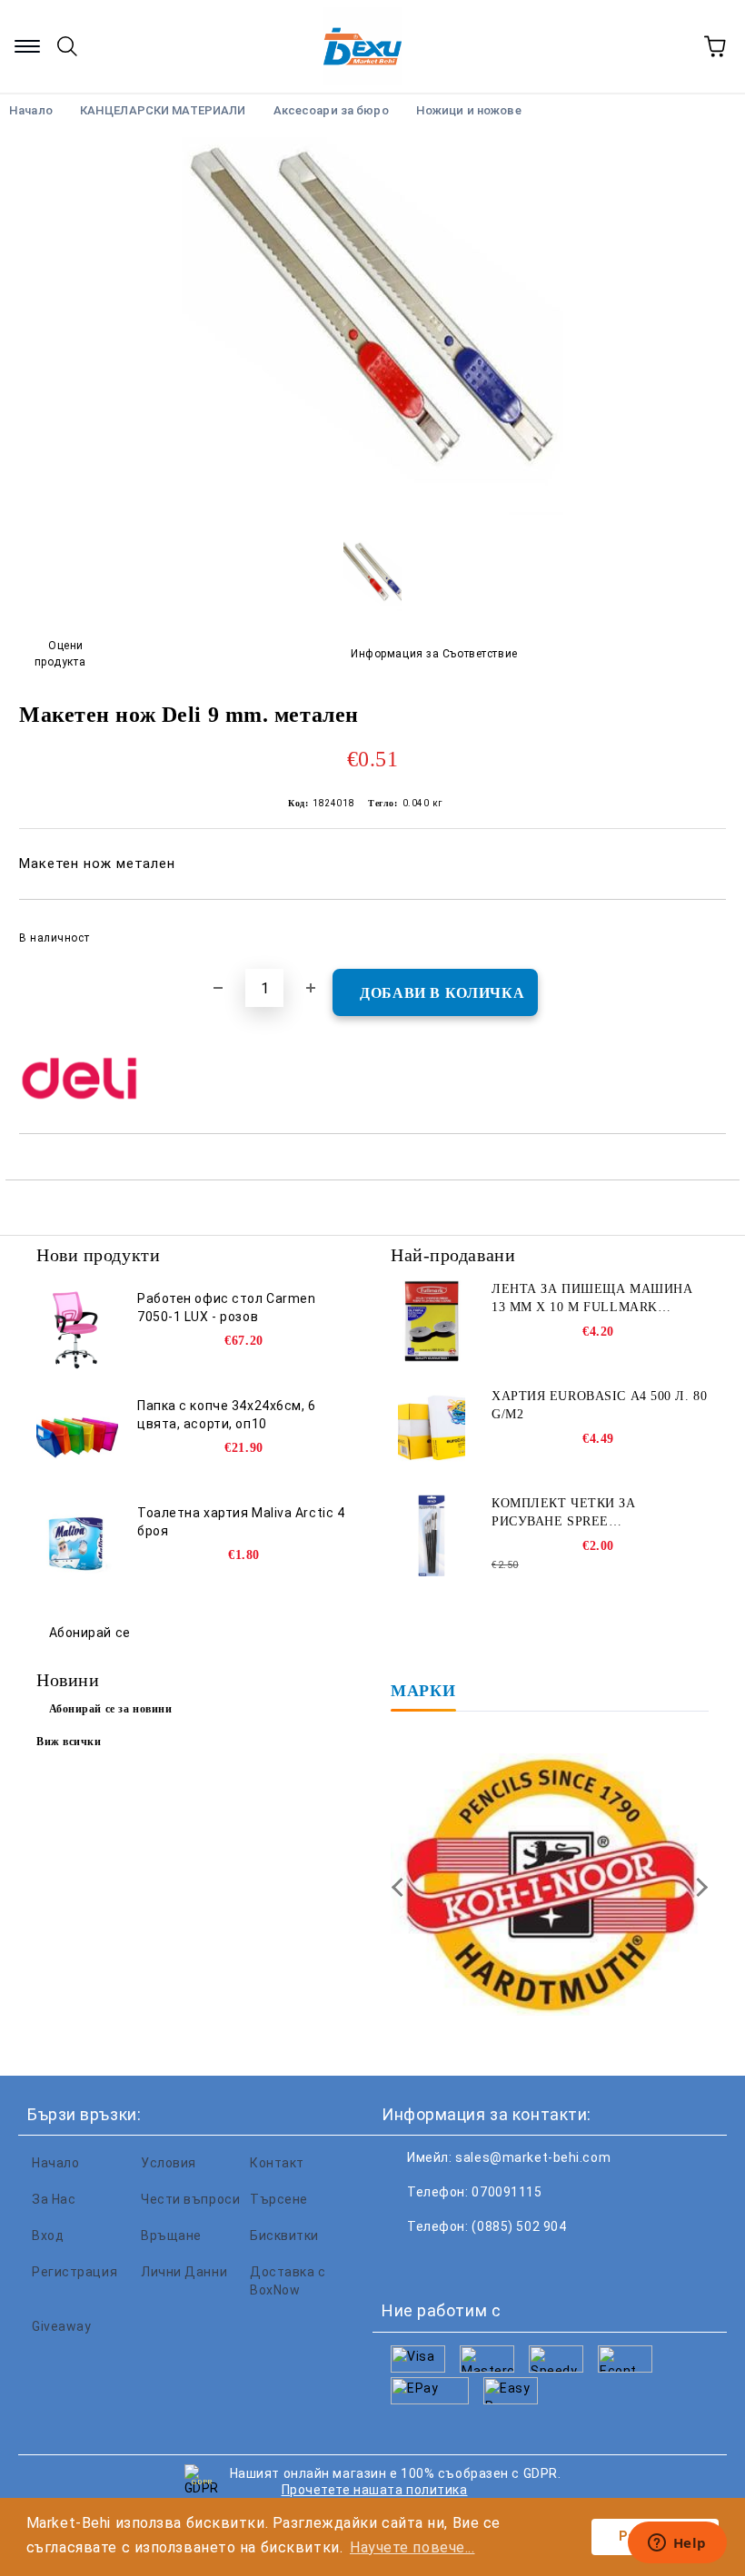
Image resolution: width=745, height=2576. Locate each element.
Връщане (171, 2235)
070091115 (507, 2192)
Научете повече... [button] (412, 2547)
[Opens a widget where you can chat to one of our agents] (677, 2544)
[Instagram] (485, 2263)
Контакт (277, 2163)
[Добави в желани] (700, 930)
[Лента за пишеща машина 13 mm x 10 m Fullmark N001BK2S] (432, 1321)
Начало (55, 2163)
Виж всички (69, 1742)
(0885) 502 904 (519, 2226)
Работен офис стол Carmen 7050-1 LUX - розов (226, 1308)
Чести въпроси (190, 2199)
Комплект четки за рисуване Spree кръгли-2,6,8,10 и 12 (564, 1514)
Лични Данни (184, 2272)
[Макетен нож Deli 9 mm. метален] (372, 513)
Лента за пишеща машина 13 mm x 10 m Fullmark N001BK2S (592, 1299)
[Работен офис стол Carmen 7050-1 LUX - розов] (77, 1330)
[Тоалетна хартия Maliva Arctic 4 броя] (77, 1545)
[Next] (698, 1887)
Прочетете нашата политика (375, 2490)
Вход (48, 2235)
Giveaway (61, 2326)
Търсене (279, 2199)
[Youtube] (525, 2263)
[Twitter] (445, 2263)
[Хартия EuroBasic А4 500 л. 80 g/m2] (432, 1428)
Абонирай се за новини (111, 1709)
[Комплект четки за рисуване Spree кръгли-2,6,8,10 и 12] (432, 1535)
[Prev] (401, 1887)
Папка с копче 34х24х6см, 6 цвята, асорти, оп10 (227, 1415)
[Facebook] (405, 2263)
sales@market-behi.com (533, 2157)
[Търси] (67, 46)
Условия (169, 2163)
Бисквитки (284, 2235)
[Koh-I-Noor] (550, 1887)
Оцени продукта (60, 653)
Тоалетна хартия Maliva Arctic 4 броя (241, 1522)
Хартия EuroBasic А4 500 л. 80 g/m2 (599, 1405)
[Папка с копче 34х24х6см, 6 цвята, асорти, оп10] (77, 1437)
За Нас (54, 2199)
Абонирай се (90, 1633)
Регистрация (74, 2272)
